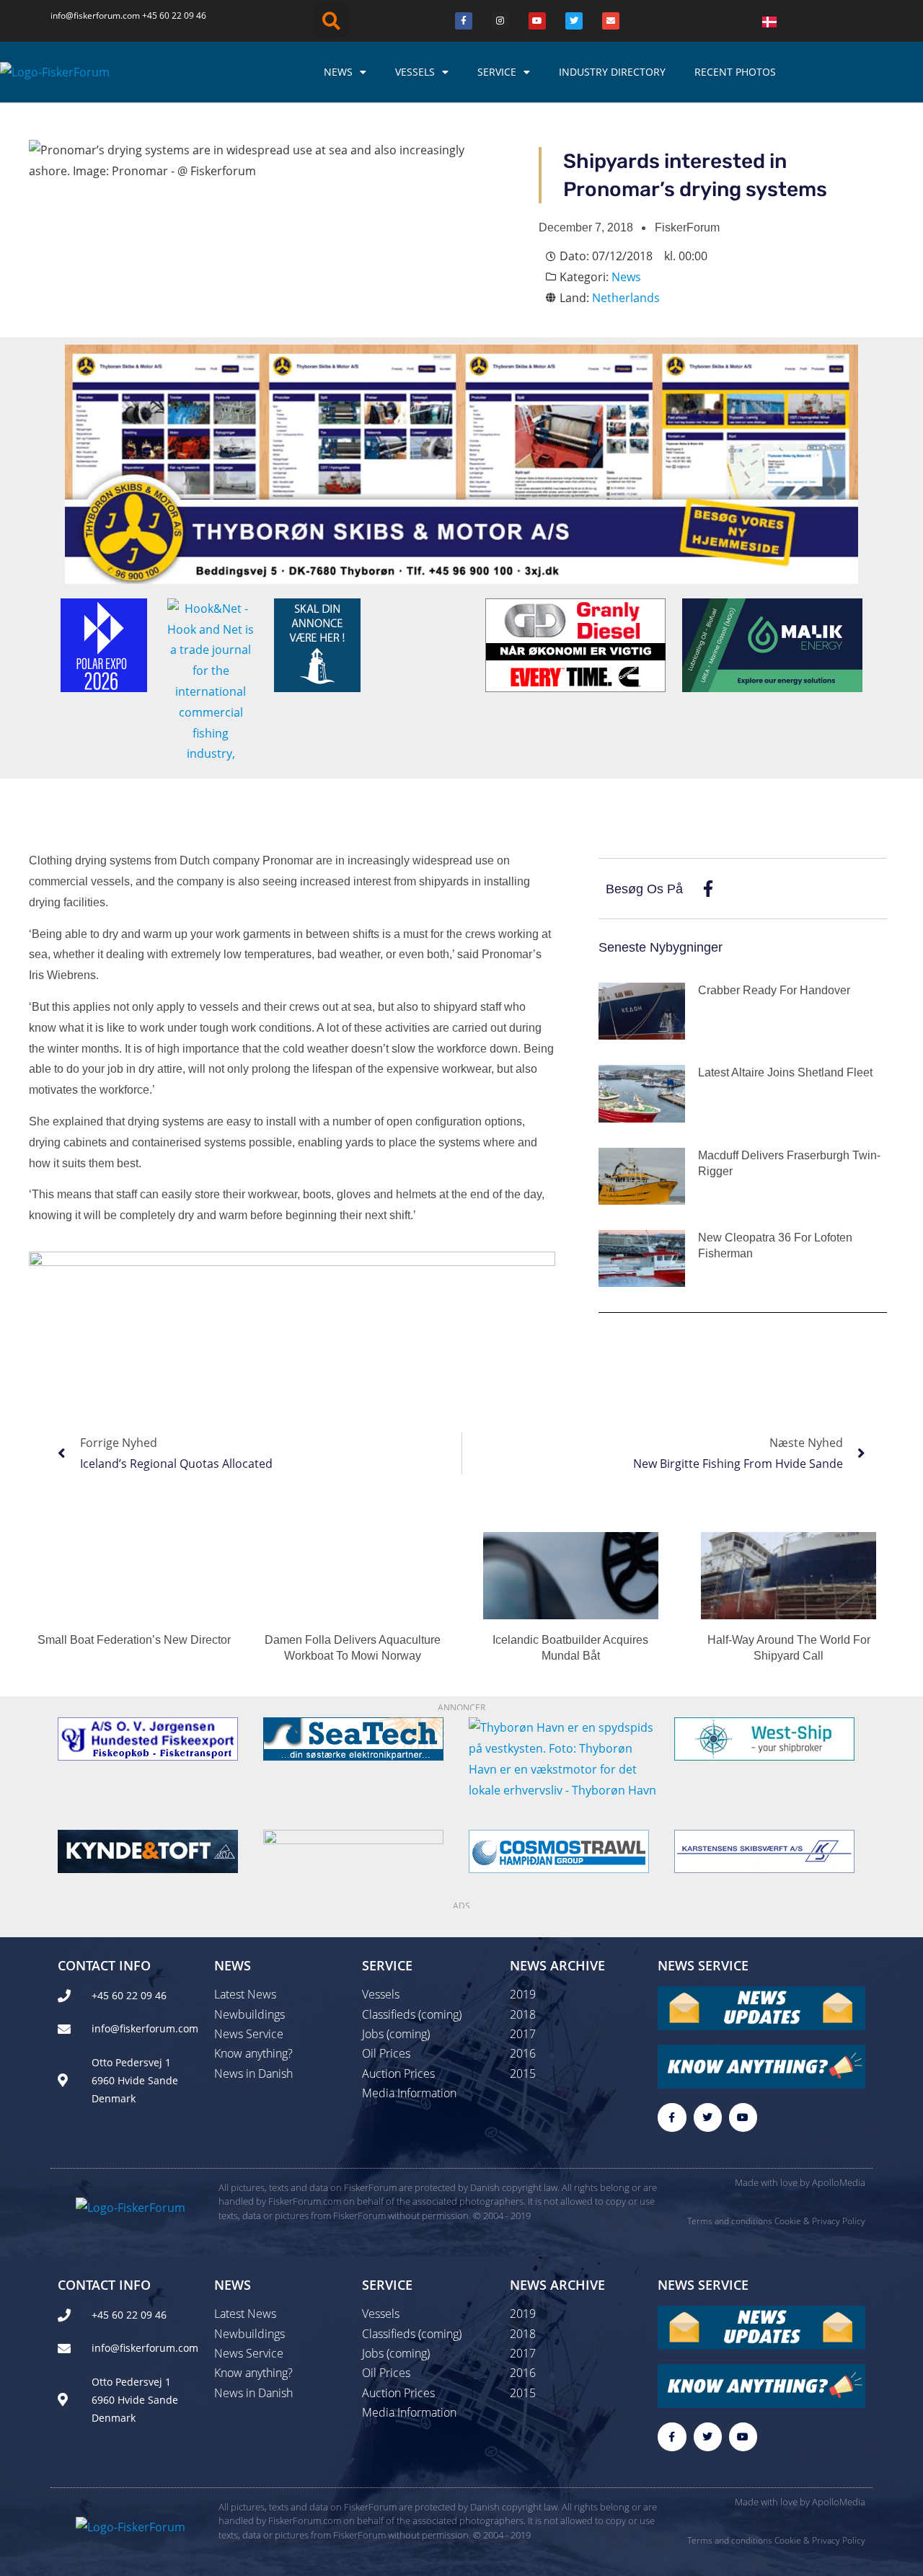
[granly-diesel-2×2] (575, 644)
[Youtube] (537, 21)
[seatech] (353, 1738)
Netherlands (626, 298)
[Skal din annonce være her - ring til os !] (317, 644)
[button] (332, 21)
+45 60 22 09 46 (174, 16)
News (338, 72)
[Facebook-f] (672, 2117)
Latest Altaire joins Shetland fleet (785, 1072)
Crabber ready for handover (774, 990)
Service (497, 72)
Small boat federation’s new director (134, 1640)
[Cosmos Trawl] (559, 1850)
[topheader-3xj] (461, 463)
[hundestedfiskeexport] (148, 1738)
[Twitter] (574, 21)
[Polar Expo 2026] (104, 644)
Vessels (415, 72)
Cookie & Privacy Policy (820, 2221)
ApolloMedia (839, 2182)
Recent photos (735, 72)
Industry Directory (612, 72)
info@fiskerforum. (87, 16)
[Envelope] (611, 21)
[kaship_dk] (764, 1850)
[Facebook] (464, 21)
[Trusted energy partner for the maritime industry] (772, 644)
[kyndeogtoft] (148, 1850)
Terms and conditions (730, 2221)
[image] (353, 1850)
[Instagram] (500, 21)
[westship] (764, 1738)
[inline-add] (292, 1283)
